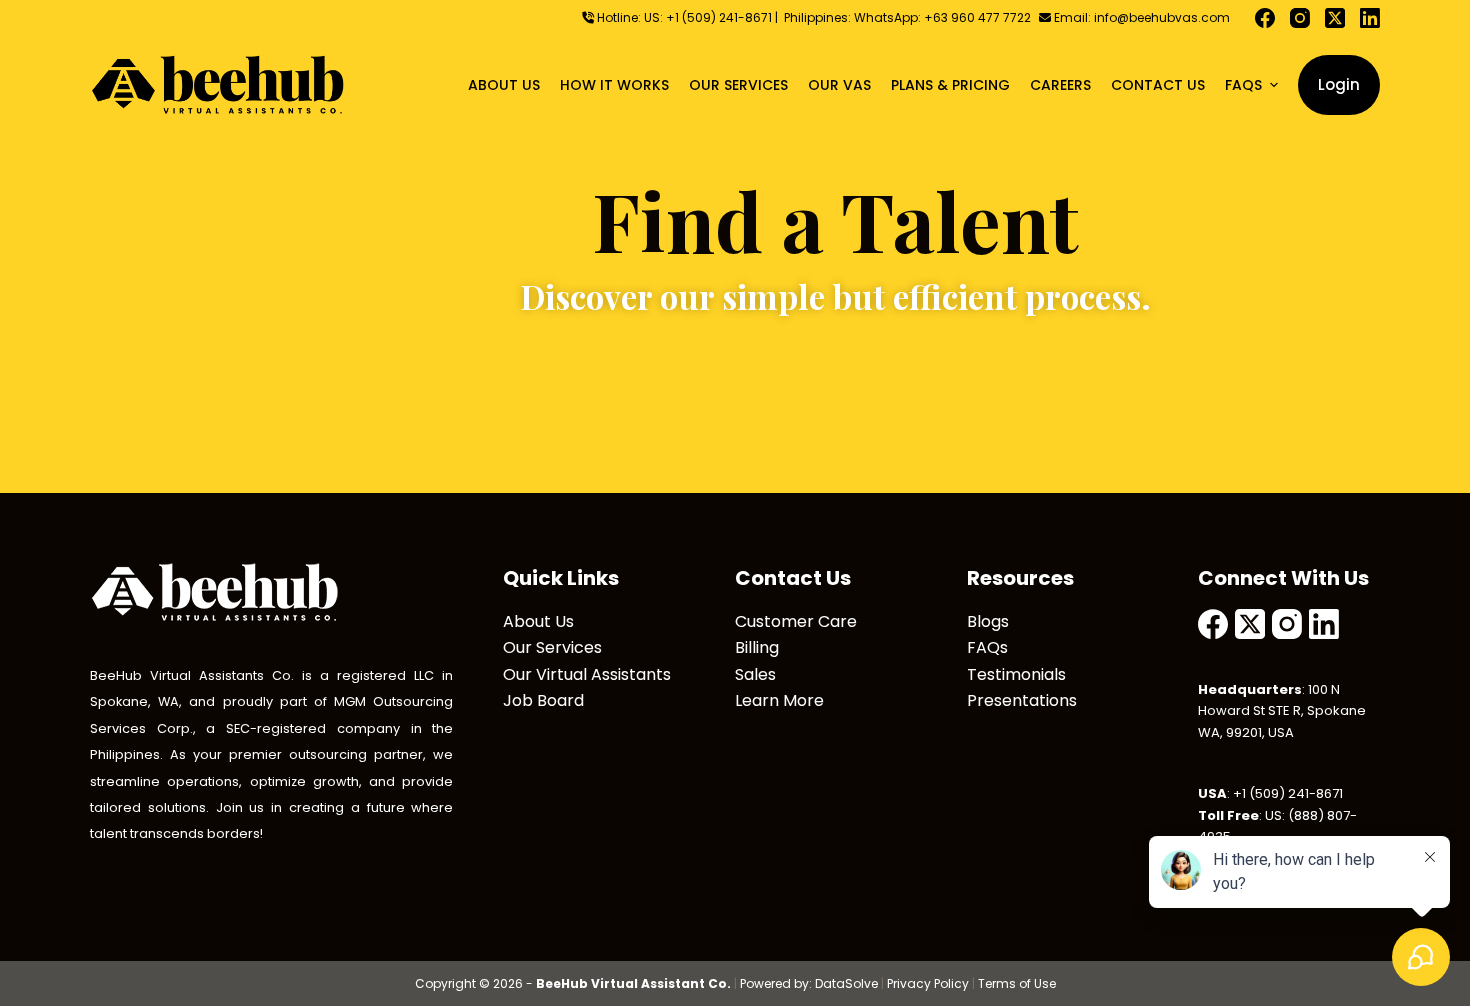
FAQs (987, 647)
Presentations (1022, 700)
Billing (757, 647)
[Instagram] (1300, 18)
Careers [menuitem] (1060, 85)
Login (1339, 84)
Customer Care (796, 621)
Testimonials (1016, 674)
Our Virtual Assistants (587, 674)
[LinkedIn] (1370, 18)
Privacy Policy (928, 983)
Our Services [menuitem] (738, 85)
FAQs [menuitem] (1243, 85)
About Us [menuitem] (504, 85)
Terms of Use (1017, 983)
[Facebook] (1265, 18)
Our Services (552, 647)
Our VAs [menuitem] (839, 85)
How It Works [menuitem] (614, 85)
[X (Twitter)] (1335, 18)
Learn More (779, 700)
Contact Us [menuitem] (1158, 85)
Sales (755, 674)
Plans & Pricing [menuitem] (950, 85)
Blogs (988, 621)
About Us (538, 621)
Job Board (543, 700)
